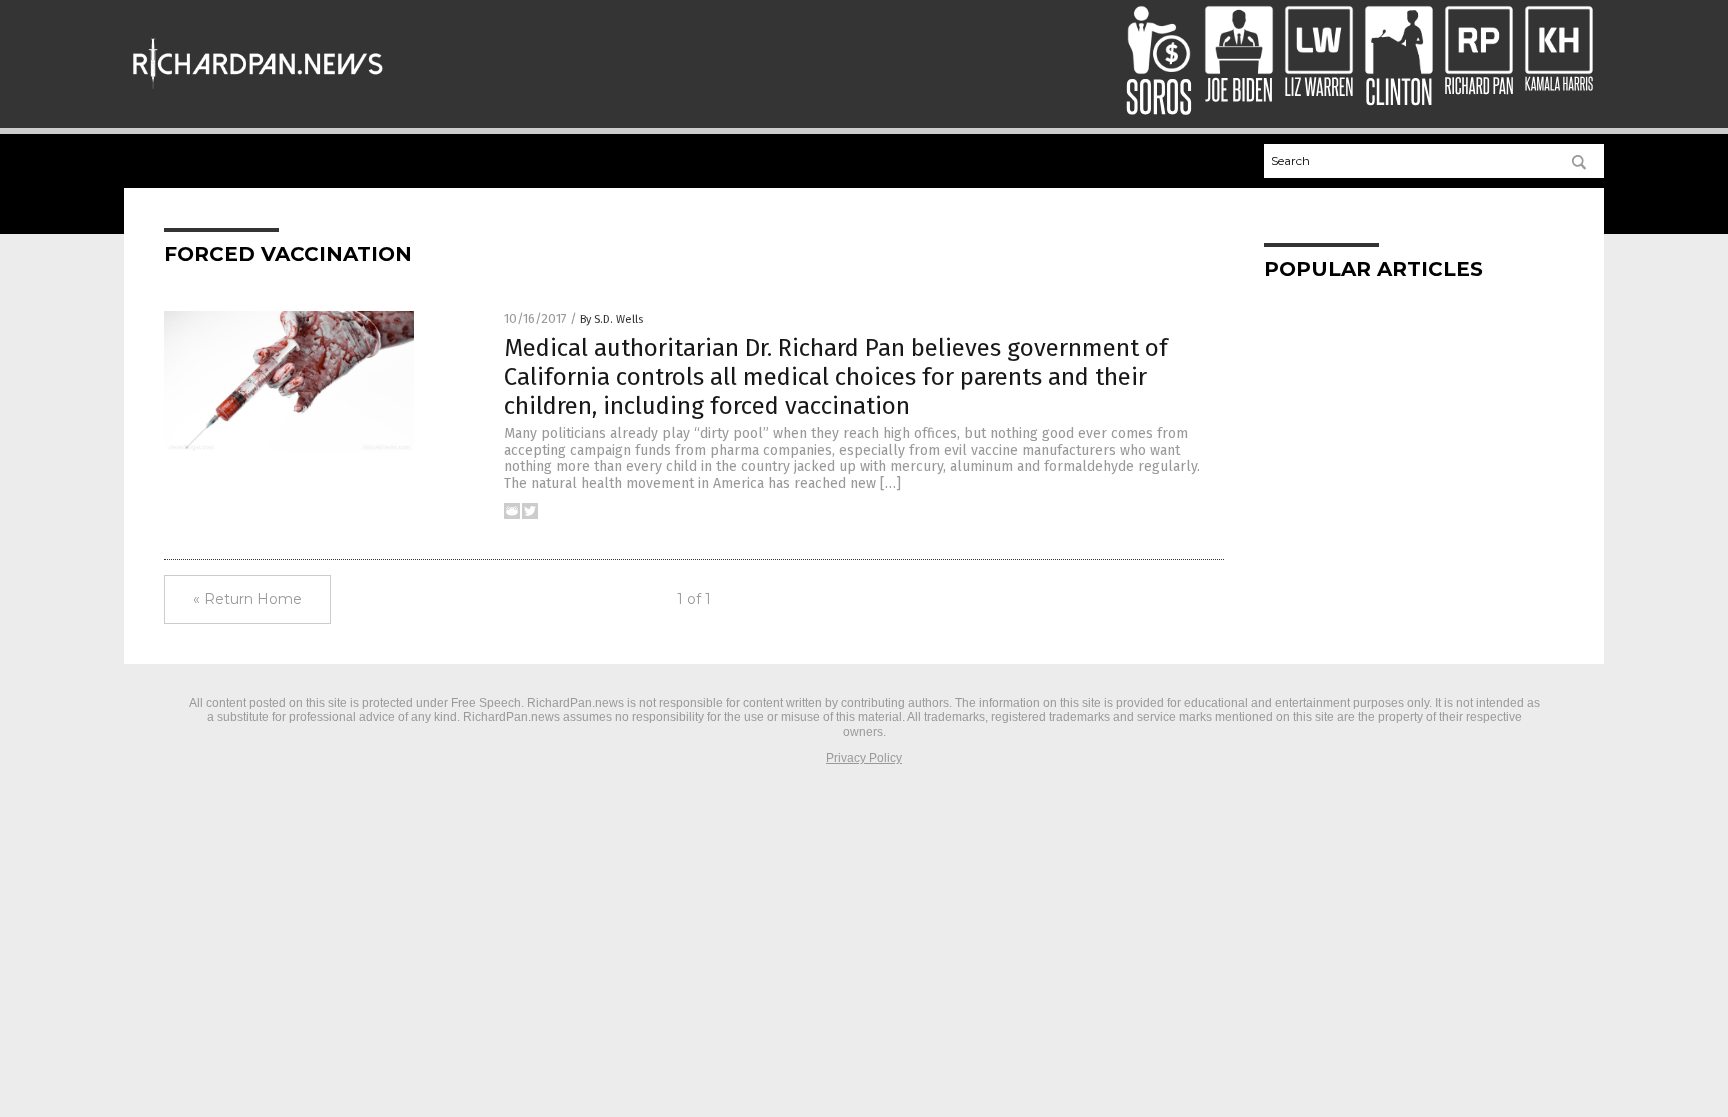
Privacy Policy (864, 758)
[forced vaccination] (257, 90)
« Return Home (247, 599)
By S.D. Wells (611, 319)
